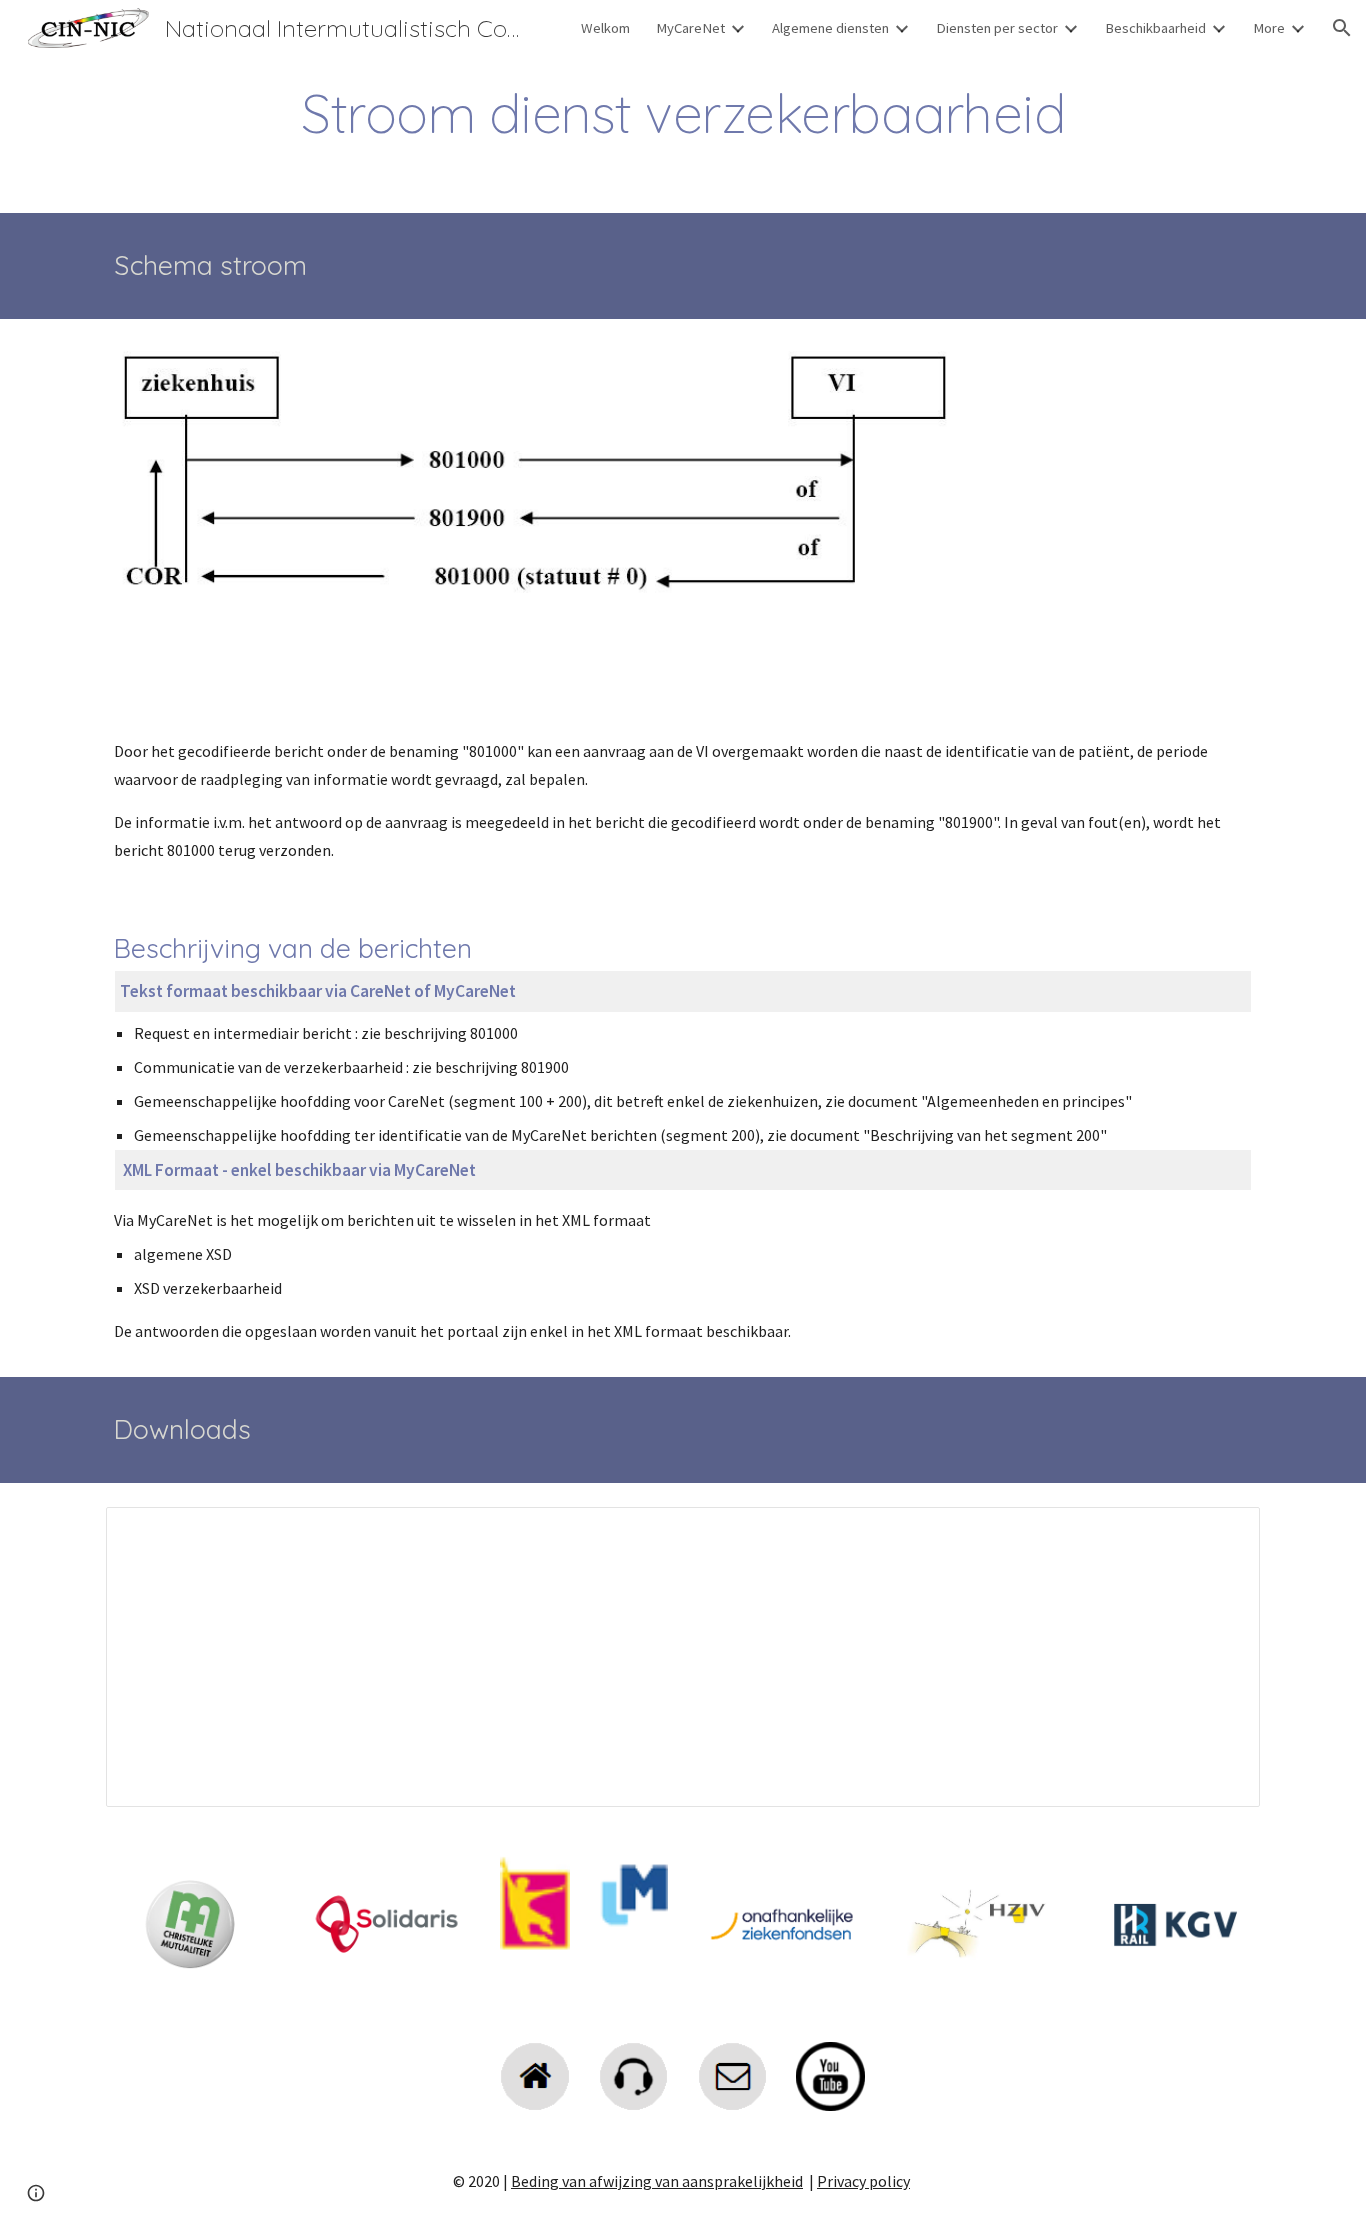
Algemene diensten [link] (830, 28)
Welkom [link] (605, 28)
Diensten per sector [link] (997, 28)
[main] (683, 113)
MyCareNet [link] (690, 28)
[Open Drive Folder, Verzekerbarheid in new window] (1222, 1533)
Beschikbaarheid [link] (1155, 28)
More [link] (1269, 28)
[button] (1342, 28)
